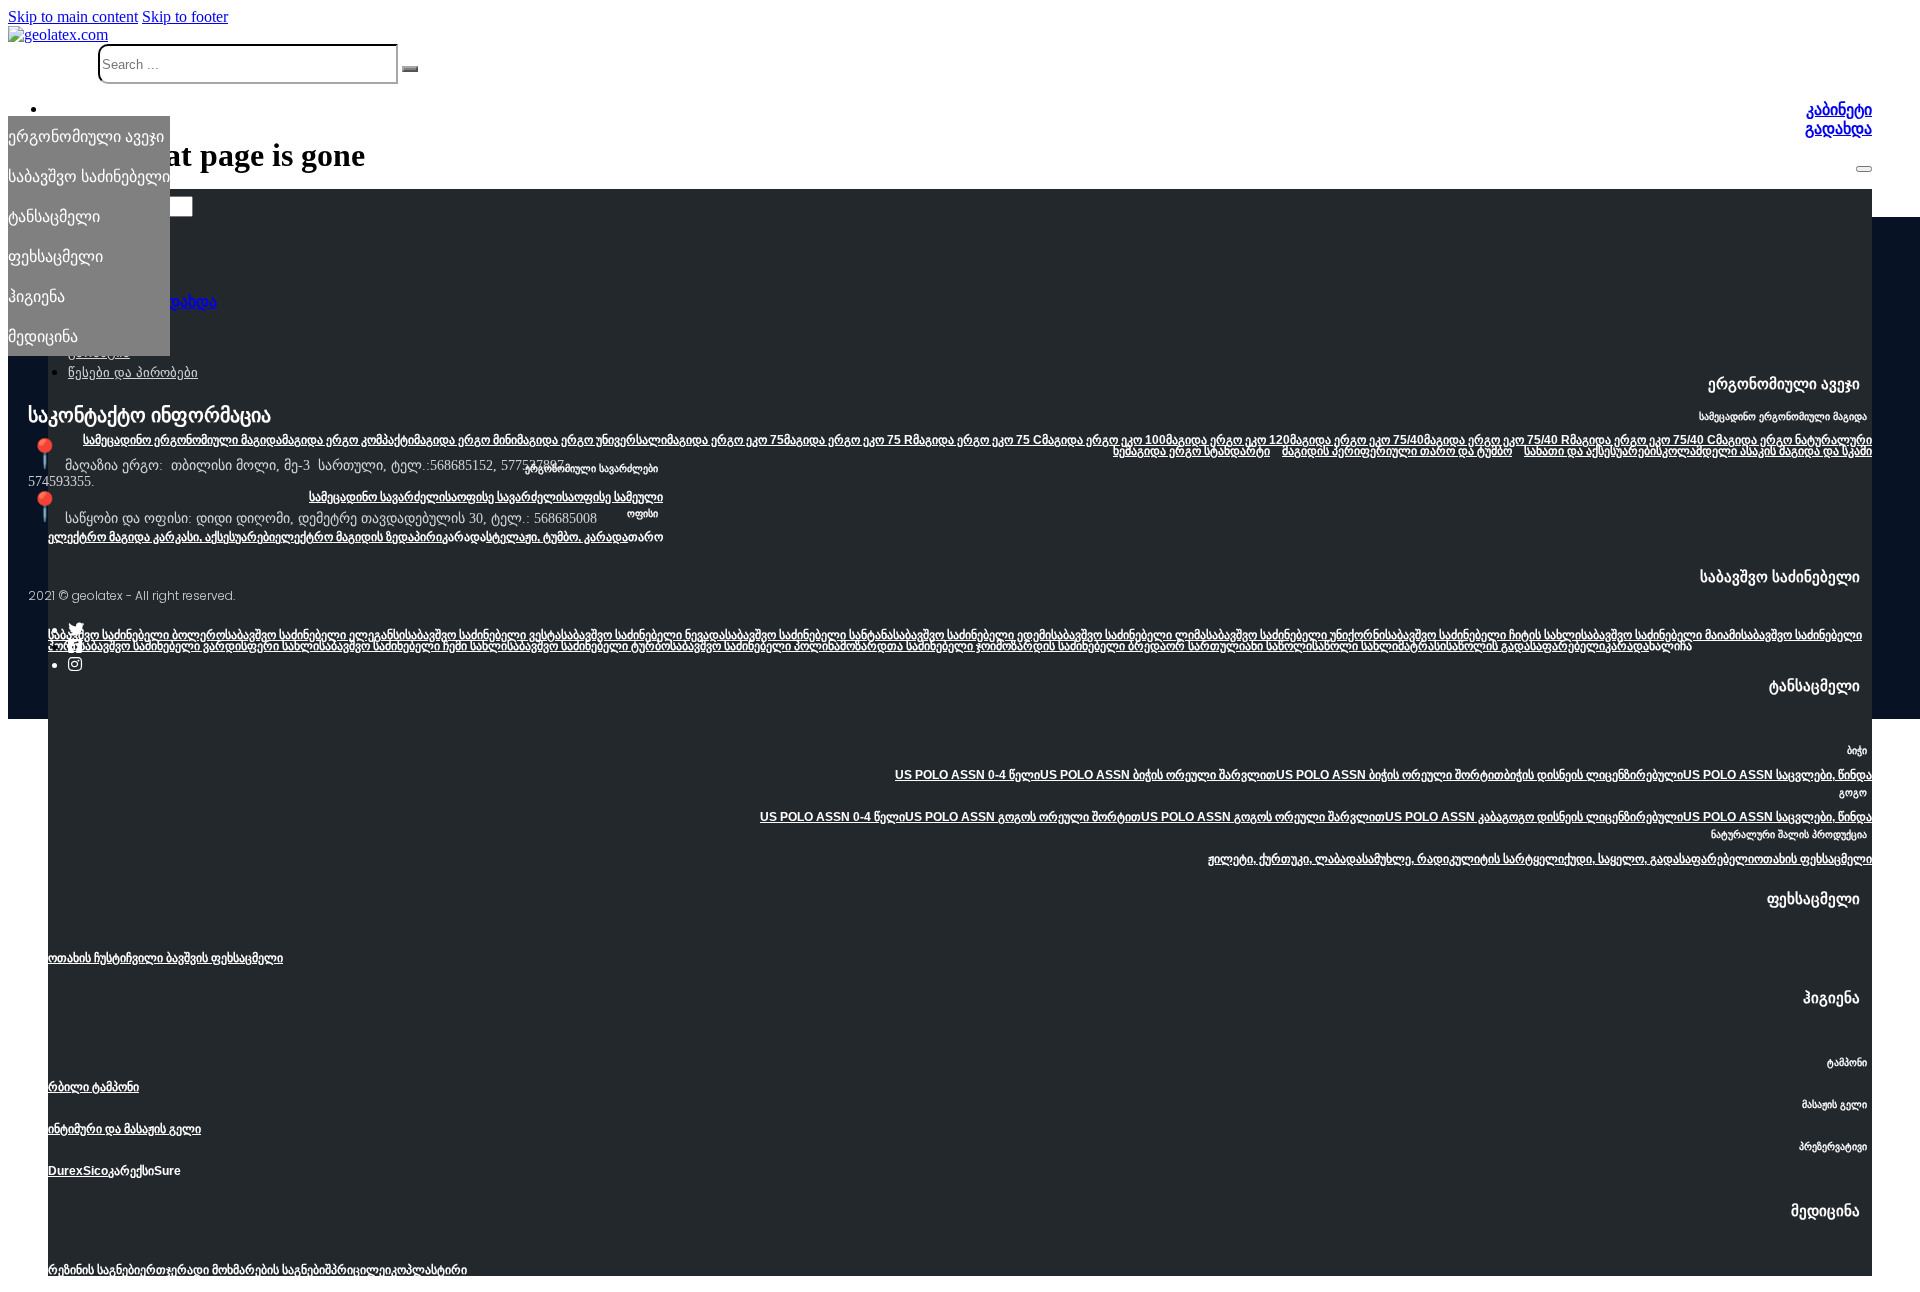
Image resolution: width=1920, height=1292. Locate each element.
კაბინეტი (1839, 109)
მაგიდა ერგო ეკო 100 (1104, 440)
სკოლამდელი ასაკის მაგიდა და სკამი (1764, 451)
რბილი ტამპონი (93, 1087)
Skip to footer (185, 16)
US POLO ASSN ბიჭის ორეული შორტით (1390, 775)
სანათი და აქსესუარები (1590, 451)
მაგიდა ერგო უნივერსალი (592, 440)
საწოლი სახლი (1355, 646)
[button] (960, 390)
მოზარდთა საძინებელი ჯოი (918, 646)
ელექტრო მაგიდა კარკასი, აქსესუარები (161, 537)
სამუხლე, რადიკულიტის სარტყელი (1463, 859)
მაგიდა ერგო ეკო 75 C (977, 440)
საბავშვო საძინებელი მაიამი (1661, 635)
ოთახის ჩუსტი (87, 958)
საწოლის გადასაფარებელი (1525, 646)
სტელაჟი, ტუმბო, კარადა (557, 537)
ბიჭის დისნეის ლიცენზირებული (1593, 775)
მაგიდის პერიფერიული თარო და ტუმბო (1397, 451)
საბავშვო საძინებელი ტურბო (588, 646)
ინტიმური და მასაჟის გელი (124, 1129)
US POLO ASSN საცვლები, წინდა (1777, 775)
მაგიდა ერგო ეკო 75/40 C (1643, 440)
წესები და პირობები (133, 372)
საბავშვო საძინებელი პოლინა (755, 646)
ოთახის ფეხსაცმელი (1813, 859)
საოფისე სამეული (612, 497)
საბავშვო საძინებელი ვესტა (483, 635)
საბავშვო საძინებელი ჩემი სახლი (413, 646)
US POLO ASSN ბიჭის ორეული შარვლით (1158, 775)
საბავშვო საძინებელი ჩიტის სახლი (1483, 635)
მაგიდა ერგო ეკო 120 (1228, 440)
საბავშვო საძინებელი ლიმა (1128, 635)
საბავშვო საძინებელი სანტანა (809, 635)
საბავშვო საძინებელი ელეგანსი (315, 635)
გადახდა (1838, 128)
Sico (95, 1171)
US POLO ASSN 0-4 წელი (967, 775)
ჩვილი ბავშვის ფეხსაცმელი (204, 958)
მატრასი (1422, 646)
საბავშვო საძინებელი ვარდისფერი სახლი (199, 646)
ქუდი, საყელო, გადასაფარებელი (1659, 859)
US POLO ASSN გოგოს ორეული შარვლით (1263, 817)
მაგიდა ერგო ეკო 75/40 (1357, 440)
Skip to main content (73, 16)
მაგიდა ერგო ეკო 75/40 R (1497, 440)
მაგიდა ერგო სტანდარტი (1197, 451)
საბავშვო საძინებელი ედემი (972, 635)
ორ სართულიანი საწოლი (1239, 646)
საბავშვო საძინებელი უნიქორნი (1295, 635)
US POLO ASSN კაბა (1443, 817)
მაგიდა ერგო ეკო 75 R (848, 440)
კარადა (1627, 646)
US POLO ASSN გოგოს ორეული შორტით (1023, 817)
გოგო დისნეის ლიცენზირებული (1592, 817)
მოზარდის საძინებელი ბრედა (1081, 646)
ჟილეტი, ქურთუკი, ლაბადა (1285, 859)
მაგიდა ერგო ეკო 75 (725, 440)
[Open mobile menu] (1864, 169)
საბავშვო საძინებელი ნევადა (643, 635)
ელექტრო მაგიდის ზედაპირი (358, 537)
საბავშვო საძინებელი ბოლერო (136, 635)
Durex (65, 1171)
